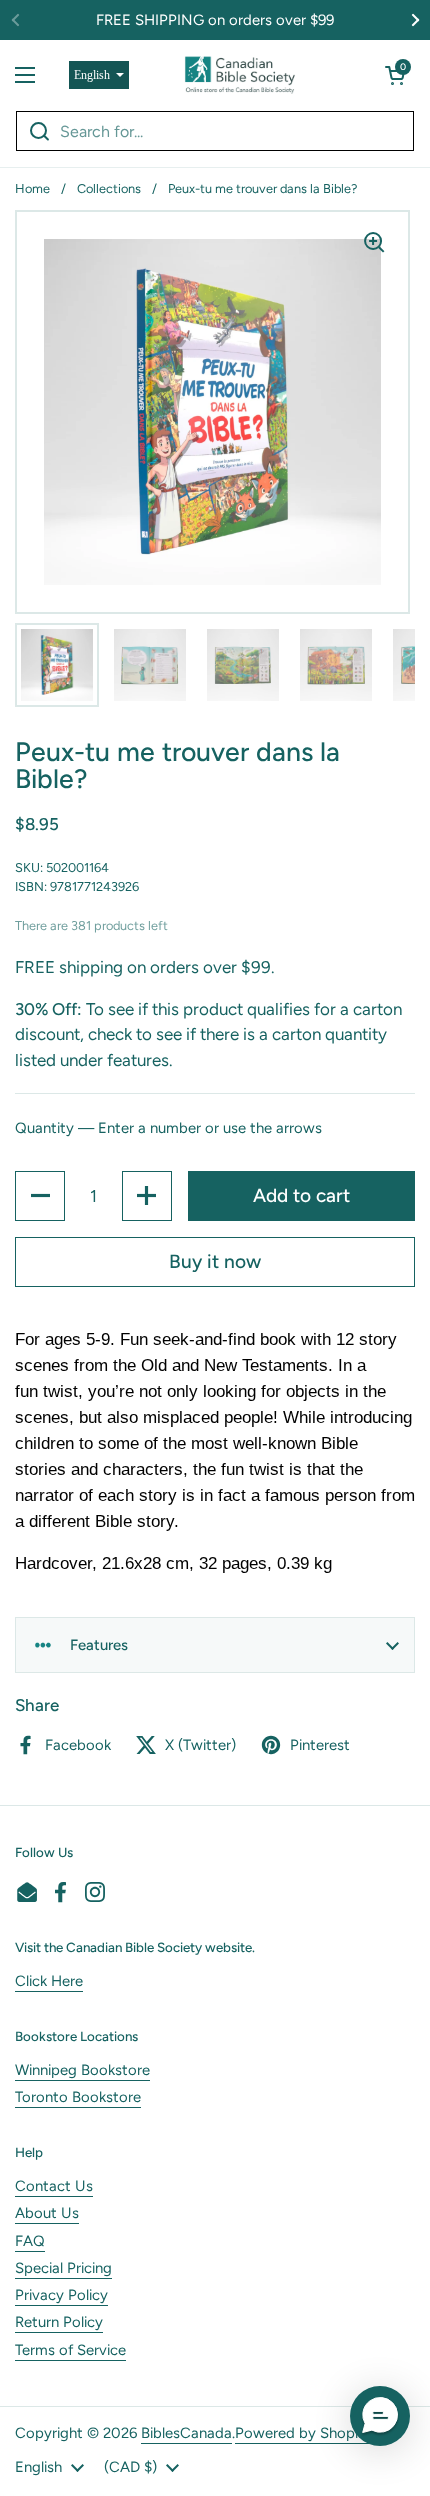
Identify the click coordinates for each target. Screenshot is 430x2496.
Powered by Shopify (303, 2433)
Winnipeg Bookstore (82, 2070)
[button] (395, 75)
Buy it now (215, 1261)
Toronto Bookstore (78, 2097)
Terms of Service (70, 2350)
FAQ (30, 2241)
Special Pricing (63, 2268)
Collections (109, 188)
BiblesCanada (186, 2433)
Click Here (49, 1981)
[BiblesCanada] (240, 75)
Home (32, 188)
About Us (47, 2213)
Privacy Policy (61, 2295)
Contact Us (54, 2186)
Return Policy (59, 2322)
